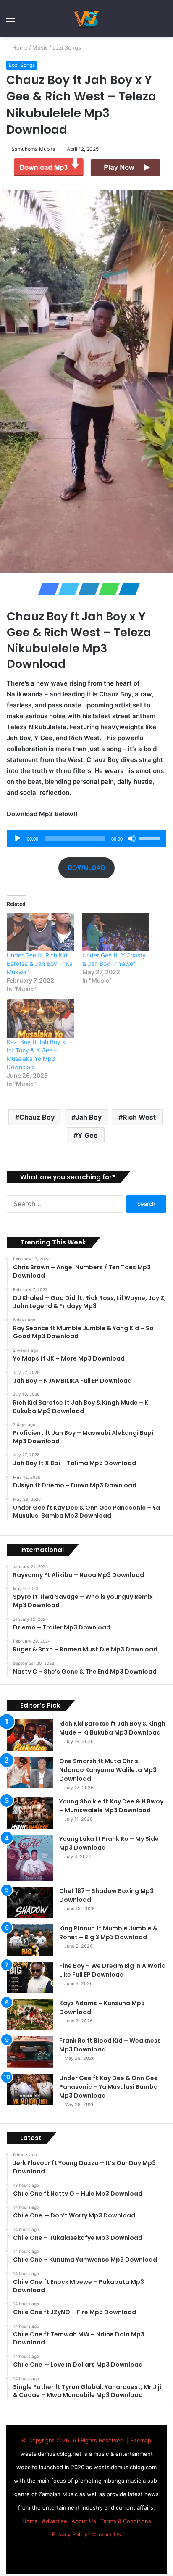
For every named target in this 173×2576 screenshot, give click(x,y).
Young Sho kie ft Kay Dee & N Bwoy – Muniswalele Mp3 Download (111, 1806)
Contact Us (106, 2534)
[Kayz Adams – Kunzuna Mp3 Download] (30, 2015)
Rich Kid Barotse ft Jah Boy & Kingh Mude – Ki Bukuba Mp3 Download (112, 1728)
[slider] (150, 838)
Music (41, 47)
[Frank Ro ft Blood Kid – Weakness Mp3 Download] (30, 2052)
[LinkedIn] (86, 589)
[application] (86, 838)
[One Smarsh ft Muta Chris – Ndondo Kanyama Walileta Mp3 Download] (30, 1773)
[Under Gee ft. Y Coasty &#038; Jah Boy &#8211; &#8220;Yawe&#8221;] (116, 932)
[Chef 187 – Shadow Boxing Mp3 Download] (30, 1902)
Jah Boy (89, 1117)
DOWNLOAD (86, 868)
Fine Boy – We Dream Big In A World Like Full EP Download (113, 1970)
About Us (84, 2521)
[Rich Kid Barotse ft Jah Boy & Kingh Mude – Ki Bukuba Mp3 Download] (30, 1735)
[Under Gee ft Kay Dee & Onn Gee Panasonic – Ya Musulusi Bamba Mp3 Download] (30, 2090)
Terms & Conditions (126, 2521)
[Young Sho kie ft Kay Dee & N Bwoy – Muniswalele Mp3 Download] (30, 1813)
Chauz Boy (37, 1117)
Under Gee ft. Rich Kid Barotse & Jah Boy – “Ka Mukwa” (40, 964)
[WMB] (86, 18)
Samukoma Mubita (35, 149)
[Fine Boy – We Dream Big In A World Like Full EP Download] (30, 1977)
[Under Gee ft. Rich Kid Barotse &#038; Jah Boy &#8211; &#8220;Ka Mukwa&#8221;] (40, 932)
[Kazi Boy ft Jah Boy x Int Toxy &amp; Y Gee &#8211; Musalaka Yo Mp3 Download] (40, 1019)
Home (20, 47)
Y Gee (88, 1135)
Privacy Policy (70, 2534)
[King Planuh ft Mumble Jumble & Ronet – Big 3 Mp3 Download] (30, 1940)
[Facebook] (46, 589)
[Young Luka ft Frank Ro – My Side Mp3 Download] (30, 1858)
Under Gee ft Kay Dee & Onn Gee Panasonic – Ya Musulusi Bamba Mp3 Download (109, 2087)
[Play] (18, 838)
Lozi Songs (68, 47)
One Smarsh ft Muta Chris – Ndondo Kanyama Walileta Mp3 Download (108, 1770)
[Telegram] (127, 589)
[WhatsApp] (107, 589)
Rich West (139, 1117)
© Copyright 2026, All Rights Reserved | (76, 2440)
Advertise (55, 2521)
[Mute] (132, 838)
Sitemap (141, 2440)
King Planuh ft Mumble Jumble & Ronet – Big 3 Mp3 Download (108, 1933)
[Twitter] (66, 589)
